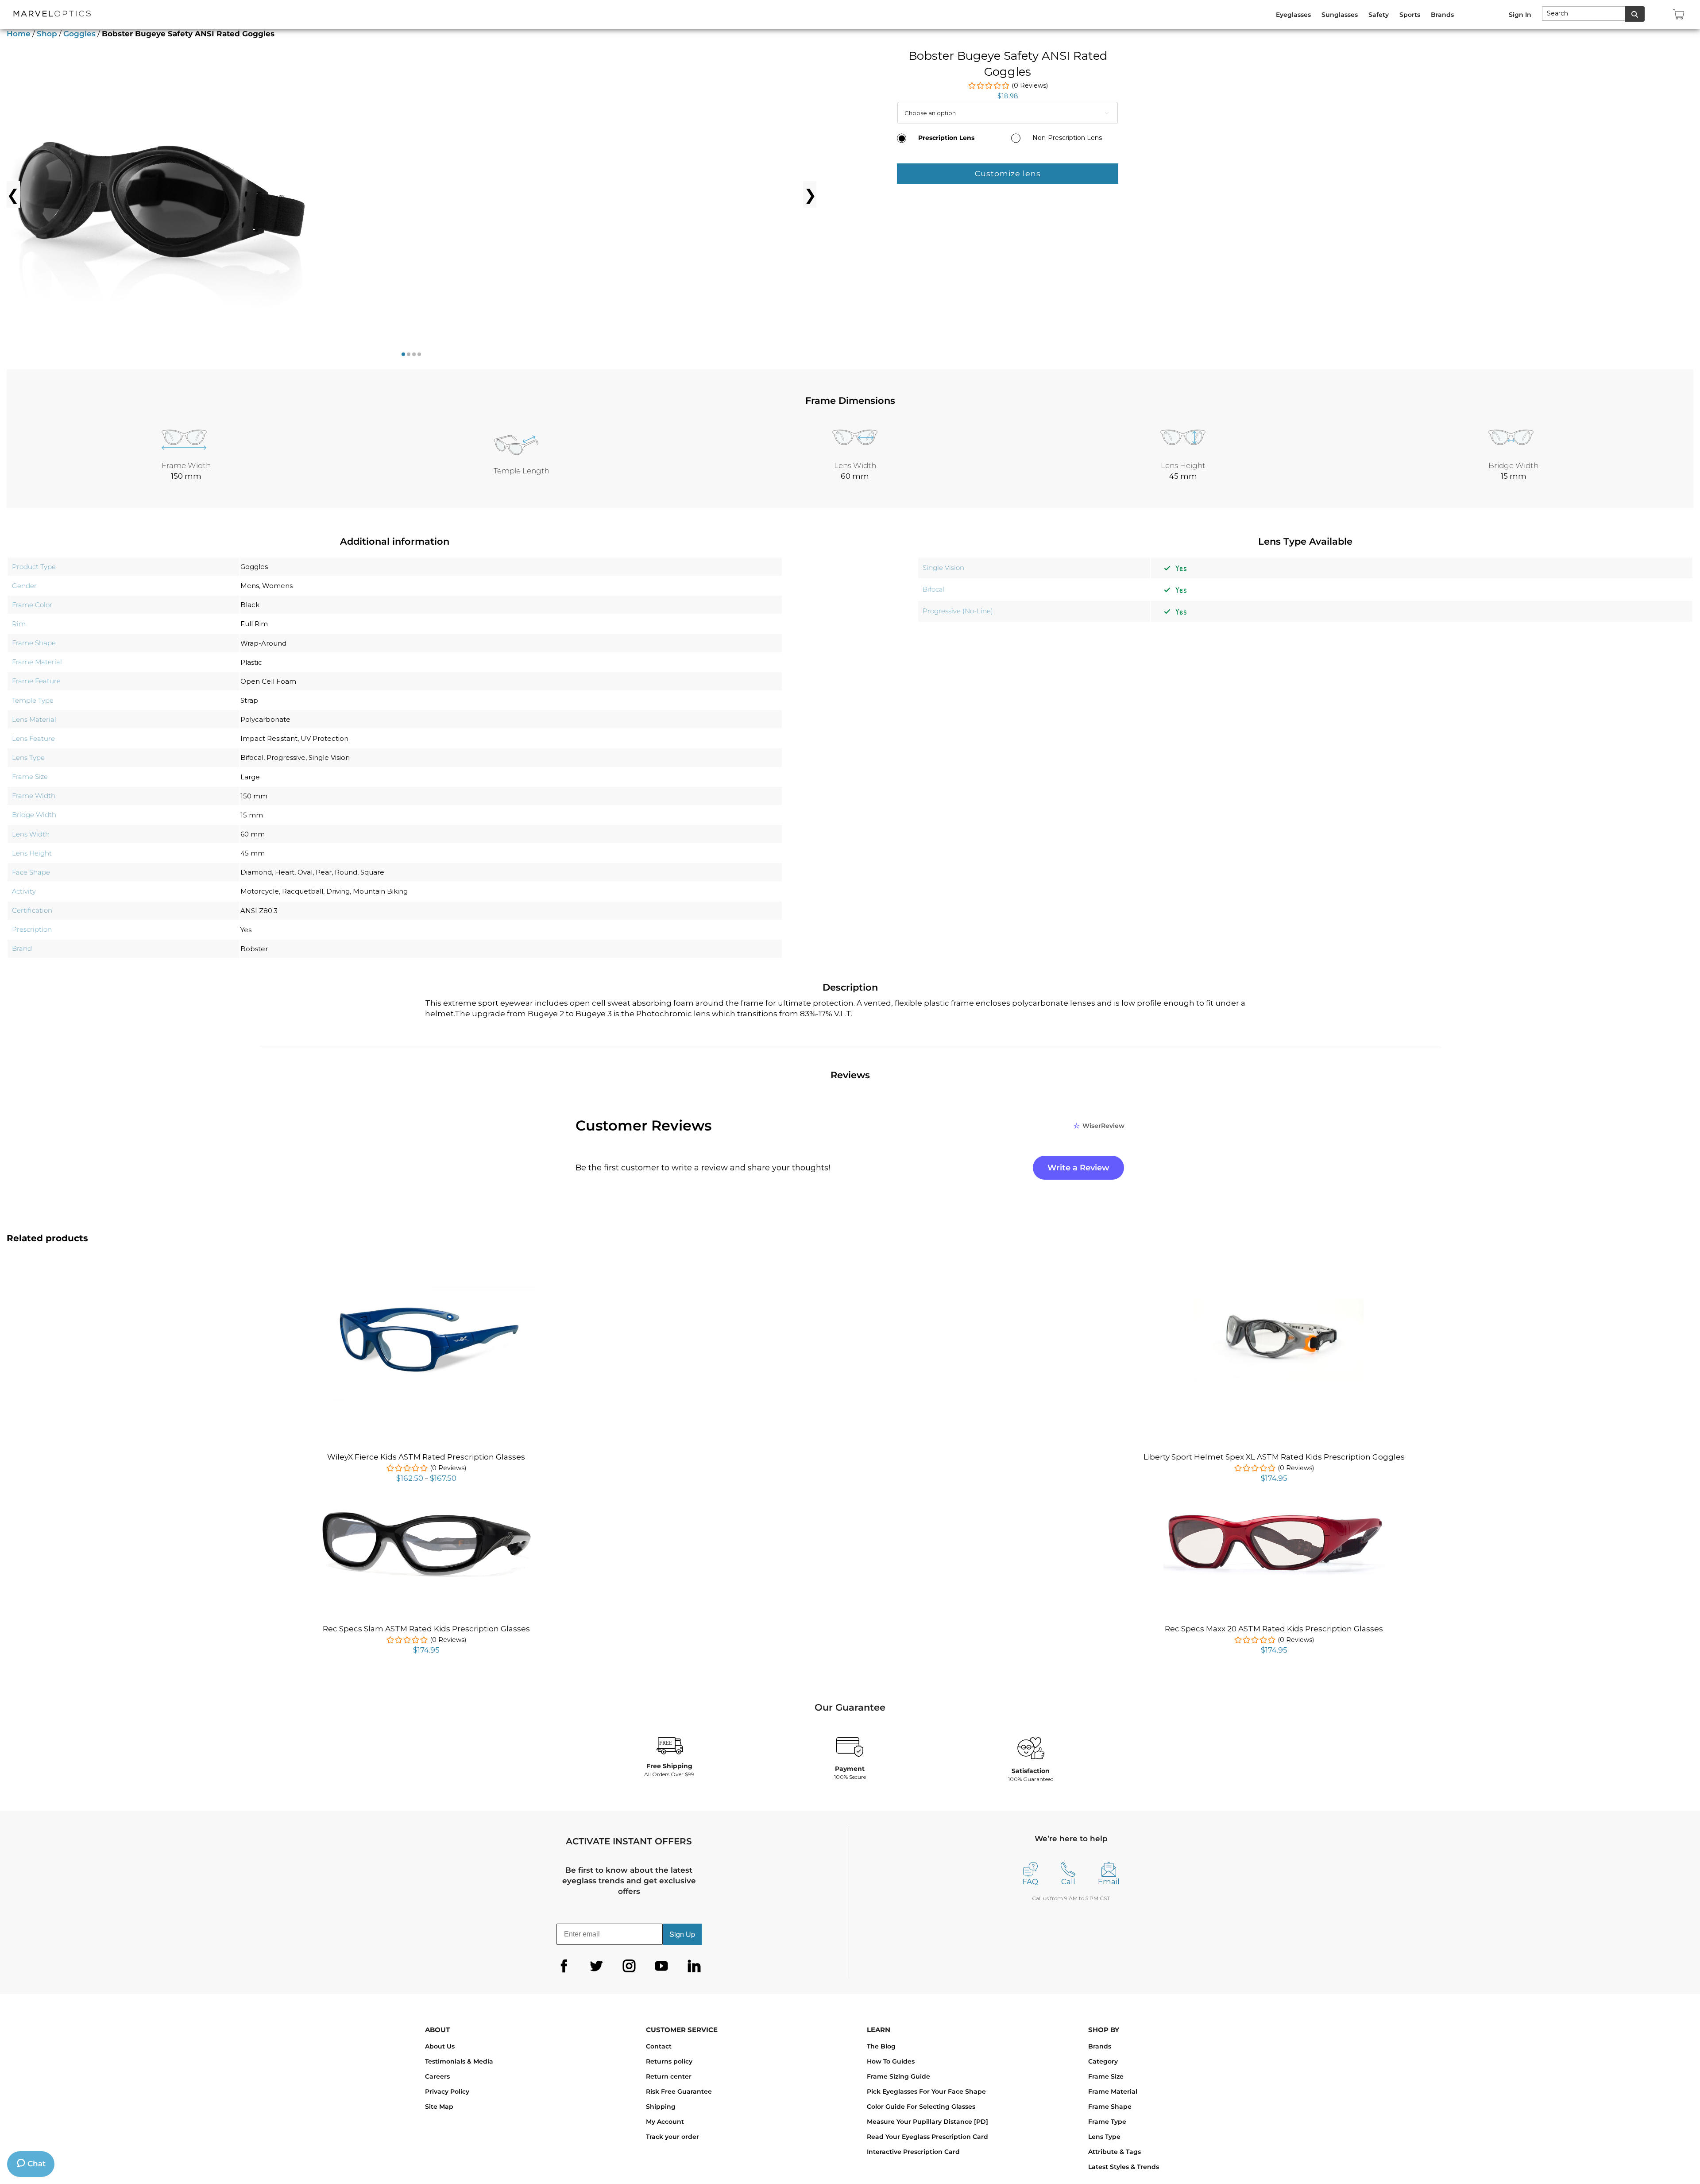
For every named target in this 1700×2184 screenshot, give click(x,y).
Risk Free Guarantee (679, 2091)
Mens (250, 586)
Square (372, 872)
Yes (246, 930)
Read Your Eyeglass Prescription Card (927, 2137)
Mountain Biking (380, 891)
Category (1103, 2061)
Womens (277, 586)
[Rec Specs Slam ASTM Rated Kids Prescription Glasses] (426, 1512)
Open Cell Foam (268, 681)
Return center (669, 2076)
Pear (324, 872)
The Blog (881, 2046)
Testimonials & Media (459, 2061)
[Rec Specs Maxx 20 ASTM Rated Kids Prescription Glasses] (1274, 1513)
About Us (440, 2046)
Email (1109, 1882)
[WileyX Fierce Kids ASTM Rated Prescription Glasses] (426, 1276)
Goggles (79, 34)
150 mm (254, 796)
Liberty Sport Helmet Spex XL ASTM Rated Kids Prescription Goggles (1274, 1457)
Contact (659, 2046)
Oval (305, 872)
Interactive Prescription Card (913, 2152)
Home (19, 34)
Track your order (672, 2137)
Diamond (256, 872)
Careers (437, 2076)
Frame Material (1113, 2091)
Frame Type (1107, 2122)
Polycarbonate (265, 719)
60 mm (253, 834)
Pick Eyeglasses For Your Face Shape (926, 2091)
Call (1068, 1882)
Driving (338, 891)
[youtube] (661, 1966)
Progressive (286, 757)
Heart (285, 872)
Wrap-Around (263, 643)
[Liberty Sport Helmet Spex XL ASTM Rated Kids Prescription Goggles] (1274, 1303)
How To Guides (891, 2061)
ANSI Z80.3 (259, 911)
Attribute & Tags (1115, 2152)
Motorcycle (260, 891)
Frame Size (1106, 2076)
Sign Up (682, 1934)
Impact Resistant (269, 738)
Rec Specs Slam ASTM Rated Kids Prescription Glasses (426, 1629)
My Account (665, 2122)
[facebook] (564, 1966)
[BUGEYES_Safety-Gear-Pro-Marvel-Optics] (162, 194)
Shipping (661, 2107)
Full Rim (254, 624)
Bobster (254, 949)
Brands (1100, 2046)
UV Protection (325, 738)
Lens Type (1104, 2137)
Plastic (251, 662)
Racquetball (303, 891)
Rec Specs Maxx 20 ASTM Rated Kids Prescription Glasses (1274, 1629)
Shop (47, 34)
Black (250, 605)
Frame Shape (1110, 2107)
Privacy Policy (447, 2091)
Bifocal (252, 757)
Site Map (439, 2107)
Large (250, 777)
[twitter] (596, 1966)
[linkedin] (694, 1966)
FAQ (1030, 1882)
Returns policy (669, 2061)
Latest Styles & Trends (1124, 2167)
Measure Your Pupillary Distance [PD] (927, 2122)
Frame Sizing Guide (898, 2076)
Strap (249, 700)
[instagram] (629, 1966)
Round (346, 872)
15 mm (252, 815)
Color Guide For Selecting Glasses (921, 2107)
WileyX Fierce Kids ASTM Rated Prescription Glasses (426, 1457)
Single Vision (329, 757)
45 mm (253, 853)
